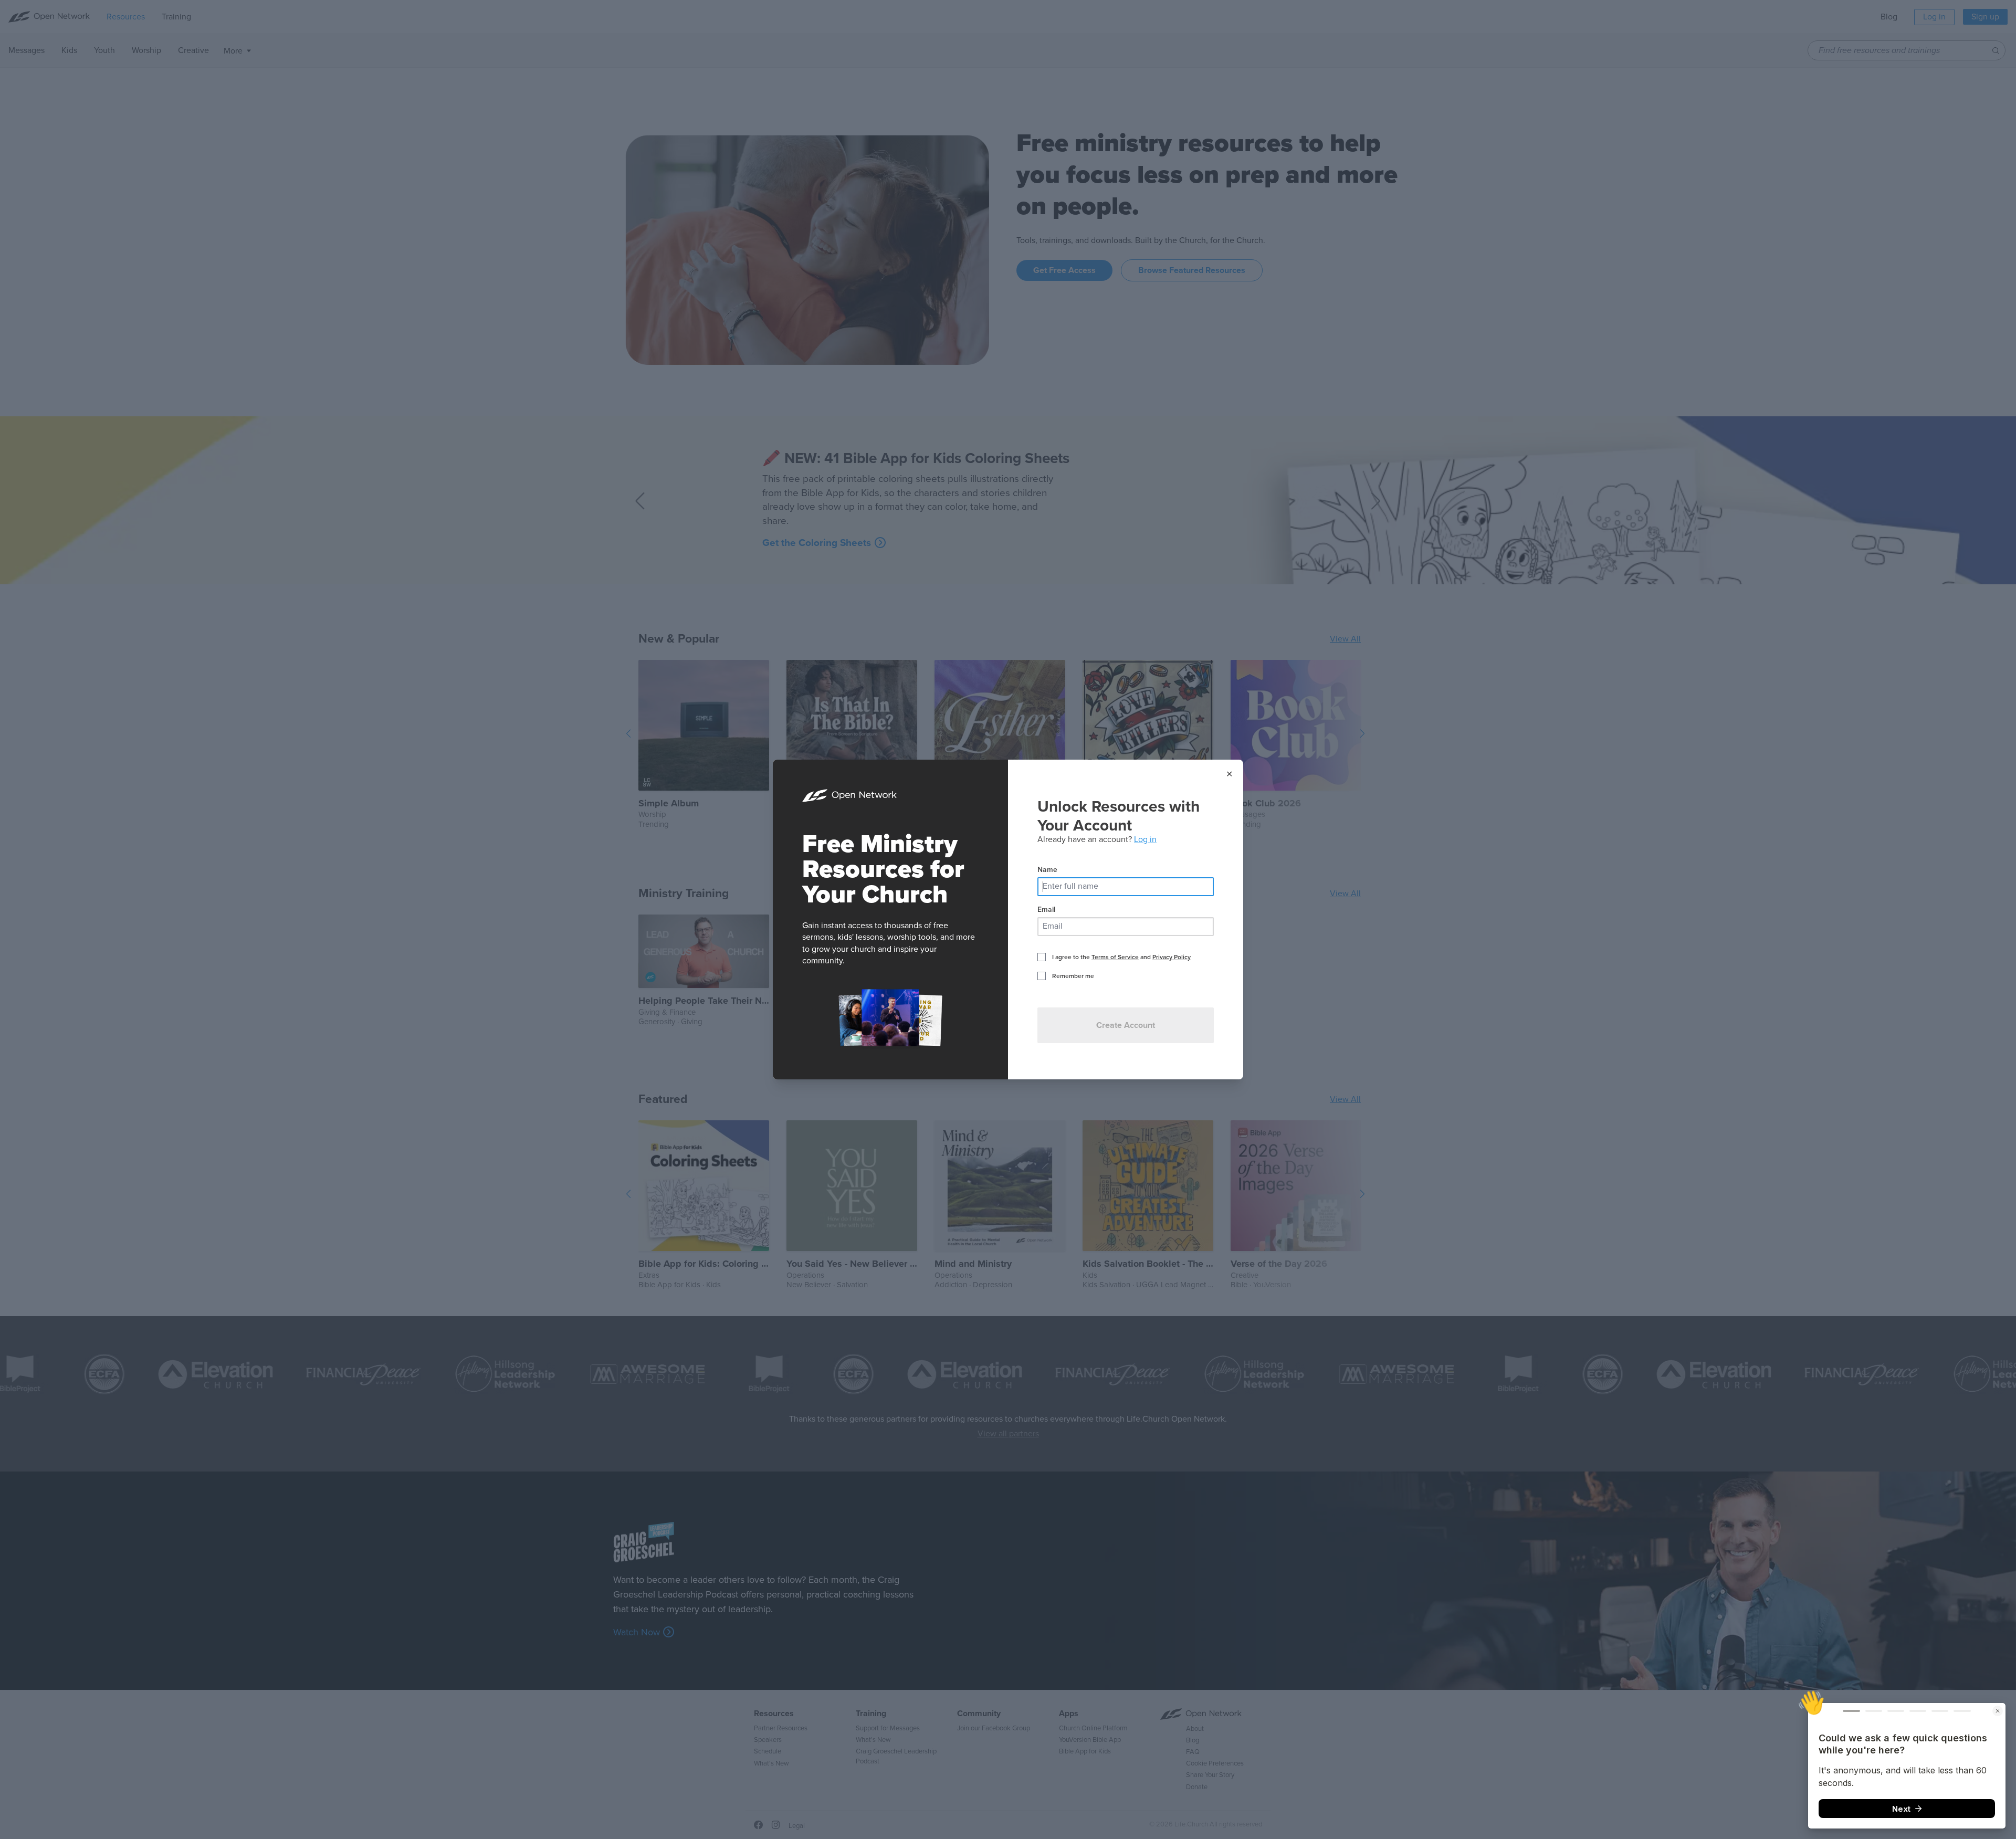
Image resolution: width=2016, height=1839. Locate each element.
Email (1046, 910)
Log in (1145, 839)
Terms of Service (1115, 957)
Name (1047, 870)
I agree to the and (1121, 957)
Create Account (1126, 1025)
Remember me (1073, 976)
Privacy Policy (1172, 957)
